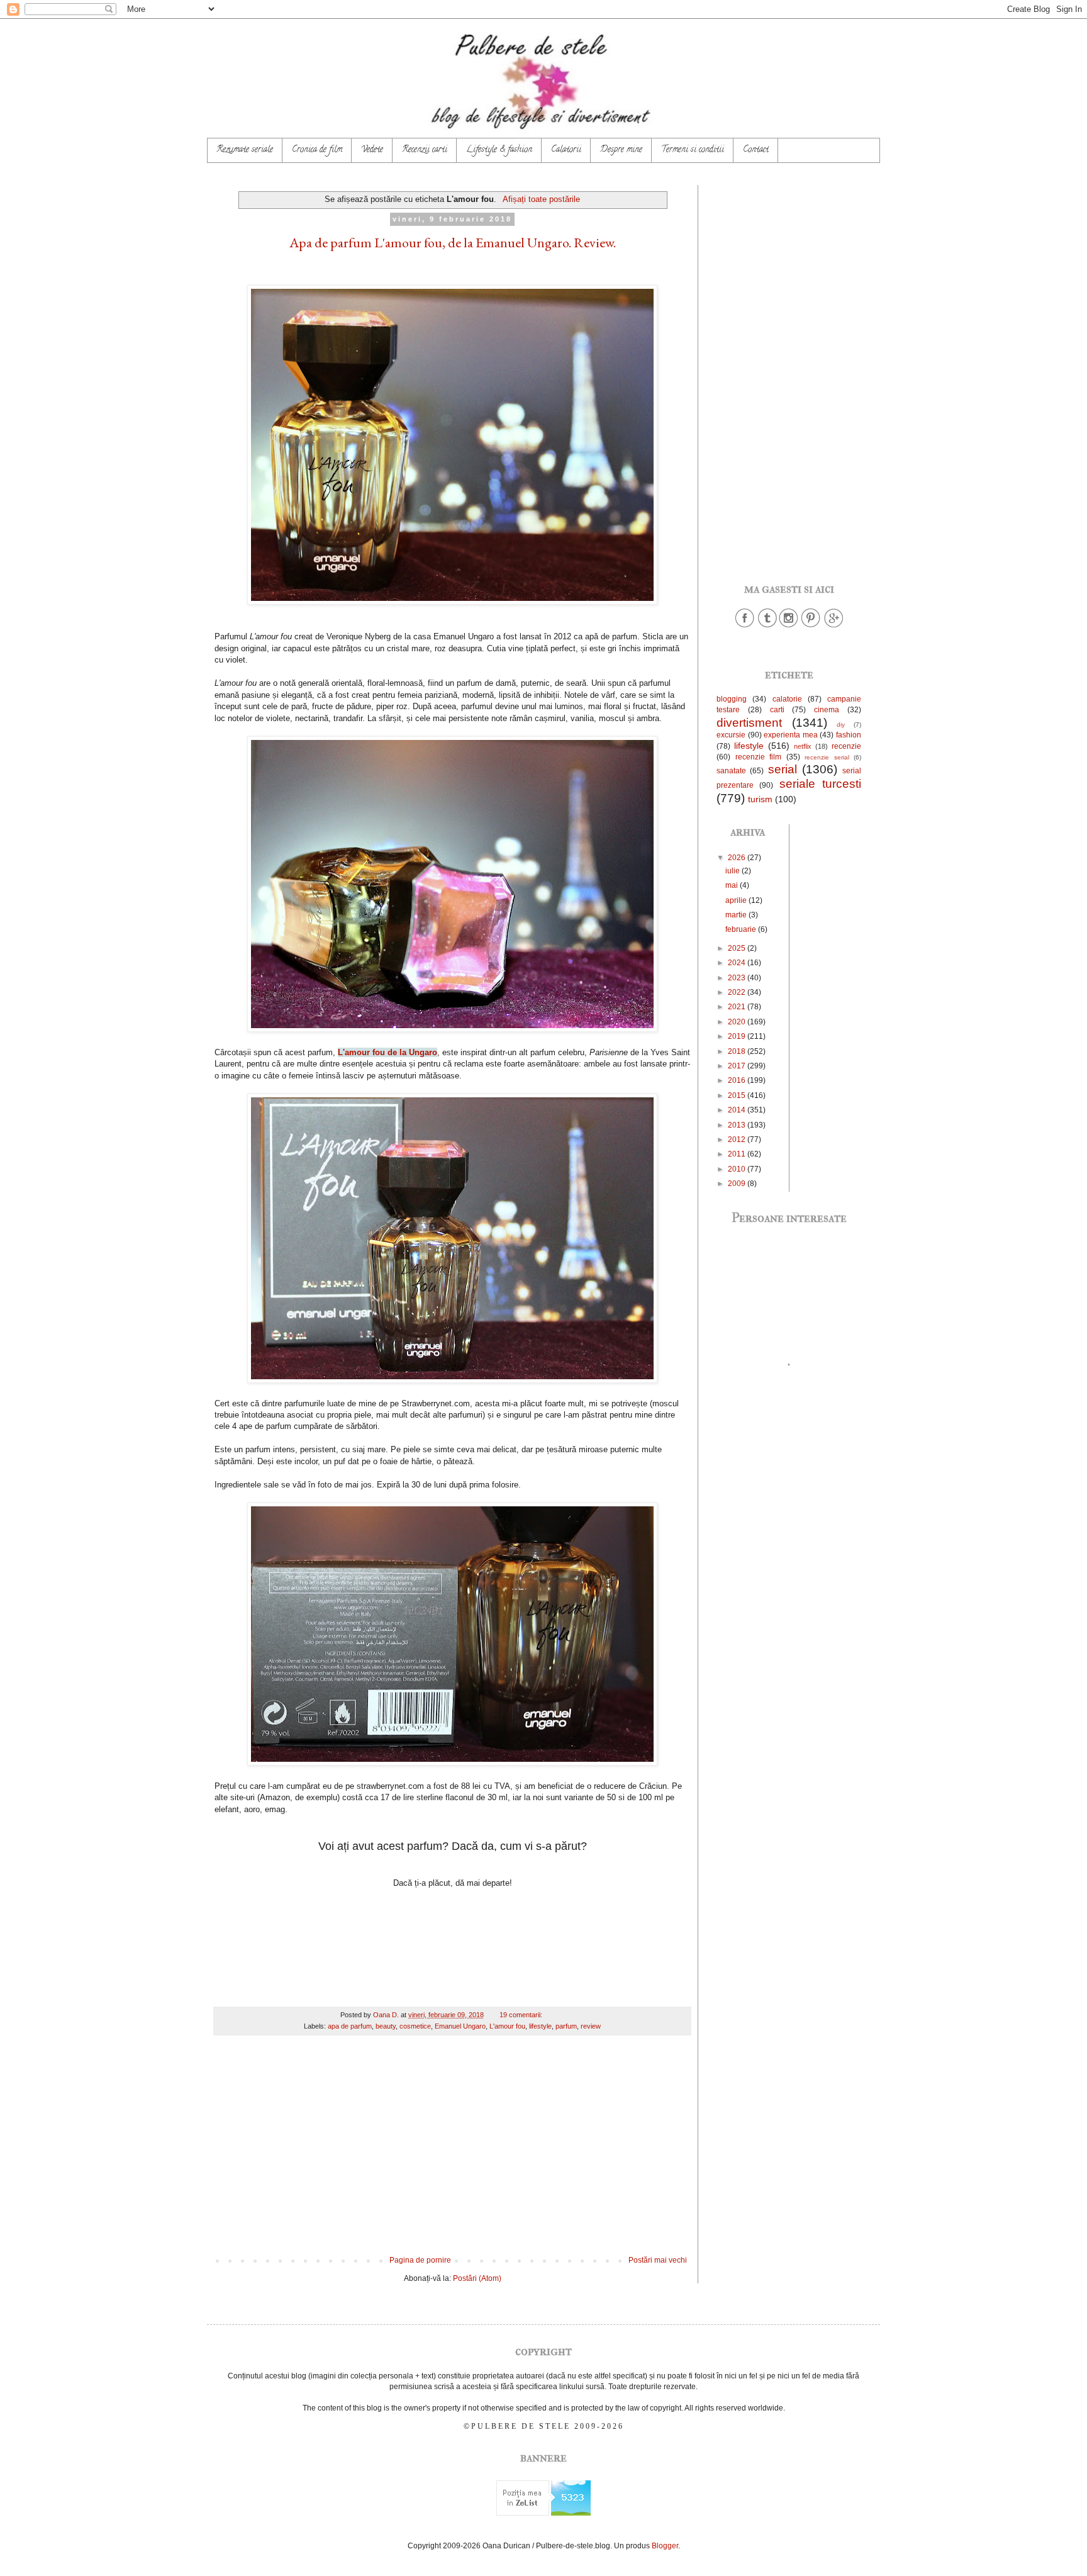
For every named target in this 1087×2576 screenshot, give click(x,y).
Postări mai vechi (658, 2260)
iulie (733, 871)
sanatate (731, 771)
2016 (738, 1080)
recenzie (846, 746)
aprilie (737, 900)
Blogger (665, 2546)
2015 (738, 1095)
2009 (738, 1184)
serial (783, 769)
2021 (738, 1007)
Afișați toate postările (541, 199)
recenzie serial (827, 757)
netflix (803, 746)
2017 (738, 1066)
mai (733, 885)
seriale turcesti (820, 784)
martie (737, 915)
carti (777, 710)
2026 (738, 858)
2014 (738, 1110)
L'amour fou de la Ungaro (387, 1052)
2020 (738, 1022)
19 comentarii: (522, 2015)
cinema (827, 710)
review (591, 2026)
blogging (732, 699)
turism (760, 799)
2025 (738, 948)
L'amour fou (507, 2026)
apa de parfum (350, 2026)
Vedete (372, 150)
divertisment (749, 723)
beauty (386, 2026)
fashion (849, 735)
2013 (738, 1125)
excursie (731, 735)
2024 (738, 963)
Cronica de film (317, 150)
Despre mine (621, 150)
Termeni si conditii (693, 150)
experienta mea (791, 735)
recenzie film (759, 757)
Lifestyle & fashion (499, 150)
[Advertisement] (452, 2152)
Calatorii (566, 150)
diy (841, 725)
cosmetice (415, 2026)
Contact (756, 150)
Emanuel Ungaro (460, 2026)
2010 (738, 1169)
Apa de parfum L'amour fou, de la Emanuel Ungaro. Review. (453, 243)
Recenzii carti (425, 150)
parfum (566, 2026)
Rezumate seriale (245, 150)
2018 (738, 1051)
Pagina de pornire (420, 2260)
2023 (738, 978)
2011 (738, 1154)
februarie (742, 929)
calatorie (787, 699)
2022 (738, 992)
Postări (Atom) (477, 2278)
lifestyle (540, 2026)
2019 (738, 1036)
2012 (738, 1140)
